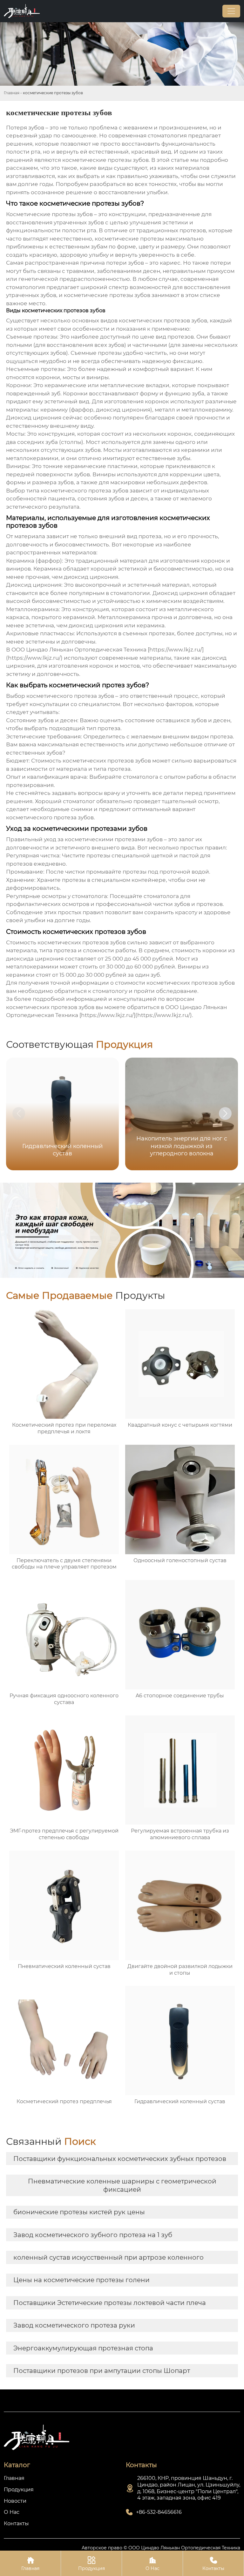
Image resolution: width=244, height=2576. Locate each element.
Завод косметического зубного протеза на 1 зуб (93, 2235)
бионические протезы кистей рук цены (79, 2212)
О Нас (152, 2564)
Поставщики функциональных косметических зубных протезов (120, 2159)
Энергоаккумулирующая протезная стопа (83, 2348)
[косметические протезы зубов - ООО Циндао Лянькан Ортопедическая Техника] (22, 11)
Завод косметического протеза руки (74, 2325)
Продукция (91, 2564)
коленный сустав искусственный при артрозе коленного (108, 2257)
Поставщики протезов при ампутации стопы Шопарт (102, 2371)
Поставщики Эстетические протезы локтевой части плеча (110, 2303)
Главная (12, 93)
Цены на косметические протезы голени (81, 2280)
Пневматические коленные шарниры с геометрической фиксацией (122, 2185)
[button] (225, 1113)
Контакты (213, 2564)
